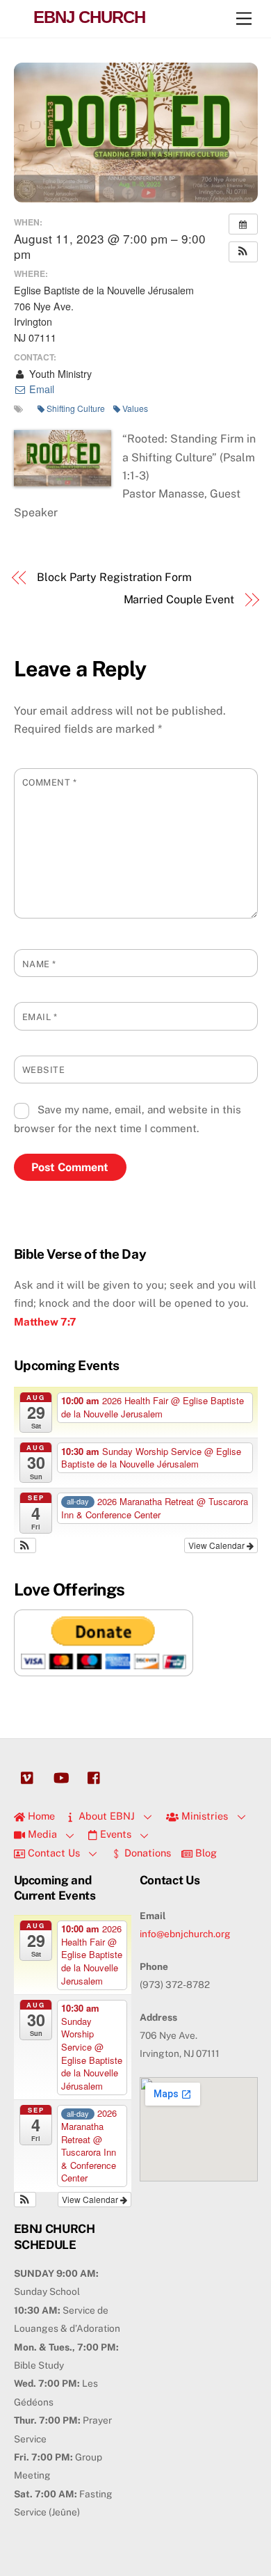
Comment (50, 782)
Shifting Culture (76, 408)
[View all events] (243, 224)
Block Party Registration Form (114, 577)
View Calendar (217, 1545)
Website (44, 1070)
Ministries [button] (203, 1816)
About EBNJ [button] (105, 1816)
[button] (243, 252)
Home (40, 1816)
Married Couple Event (179, 599)
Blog (205, 1853)
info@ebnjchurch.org (185, 1934)
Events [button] (114, 1834)
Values (135, 408)
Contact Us (52, 1853)
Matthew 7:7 (45, 1322)
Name (39, 964)
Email (40, 389)
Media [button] (41, 1834)
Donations (146, 1853)
